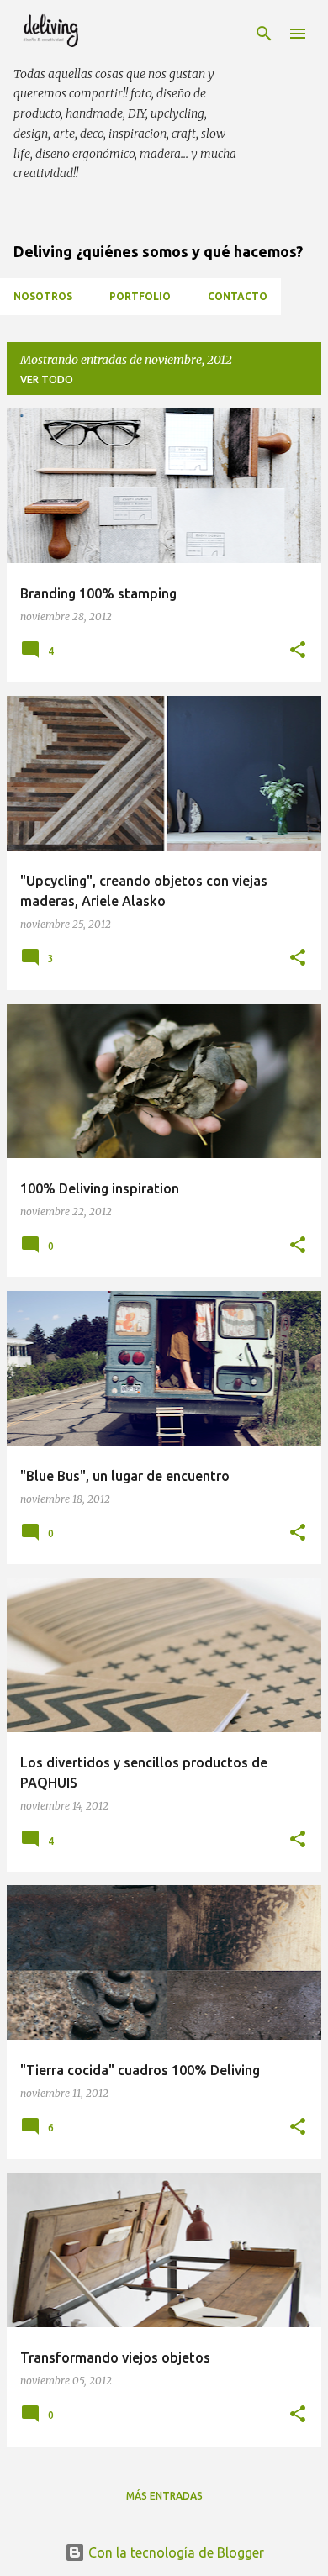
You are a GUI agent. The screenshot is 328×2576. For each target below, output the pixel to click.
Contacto (238, 296)
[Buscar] (264, 34)
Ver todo (47, 379)
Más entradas (164, 2496)
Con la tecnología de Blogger (175, 2552)
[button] (298, 651)
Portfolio (140, 296)
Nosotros (43, 296)
